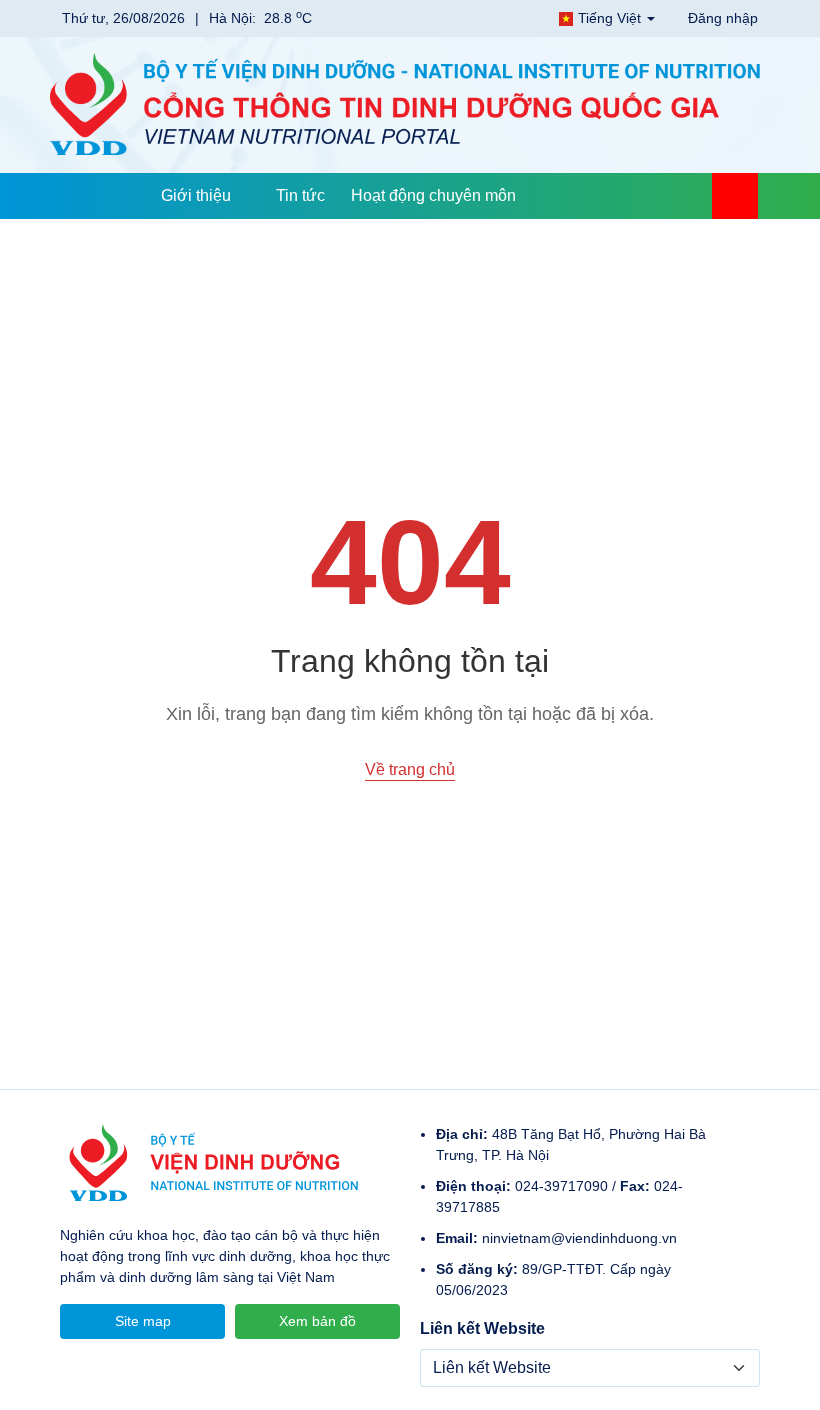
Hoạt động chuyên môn (433, 195)
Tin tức (300, 195)
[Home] (125, 196)
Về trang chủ (410, 769)
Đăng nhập (721, 18)
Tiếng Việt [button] (609, 18)
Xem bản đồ (317, 1321)
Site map (143, 1321)
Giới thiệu (196, 195)
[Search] (735, 196)
